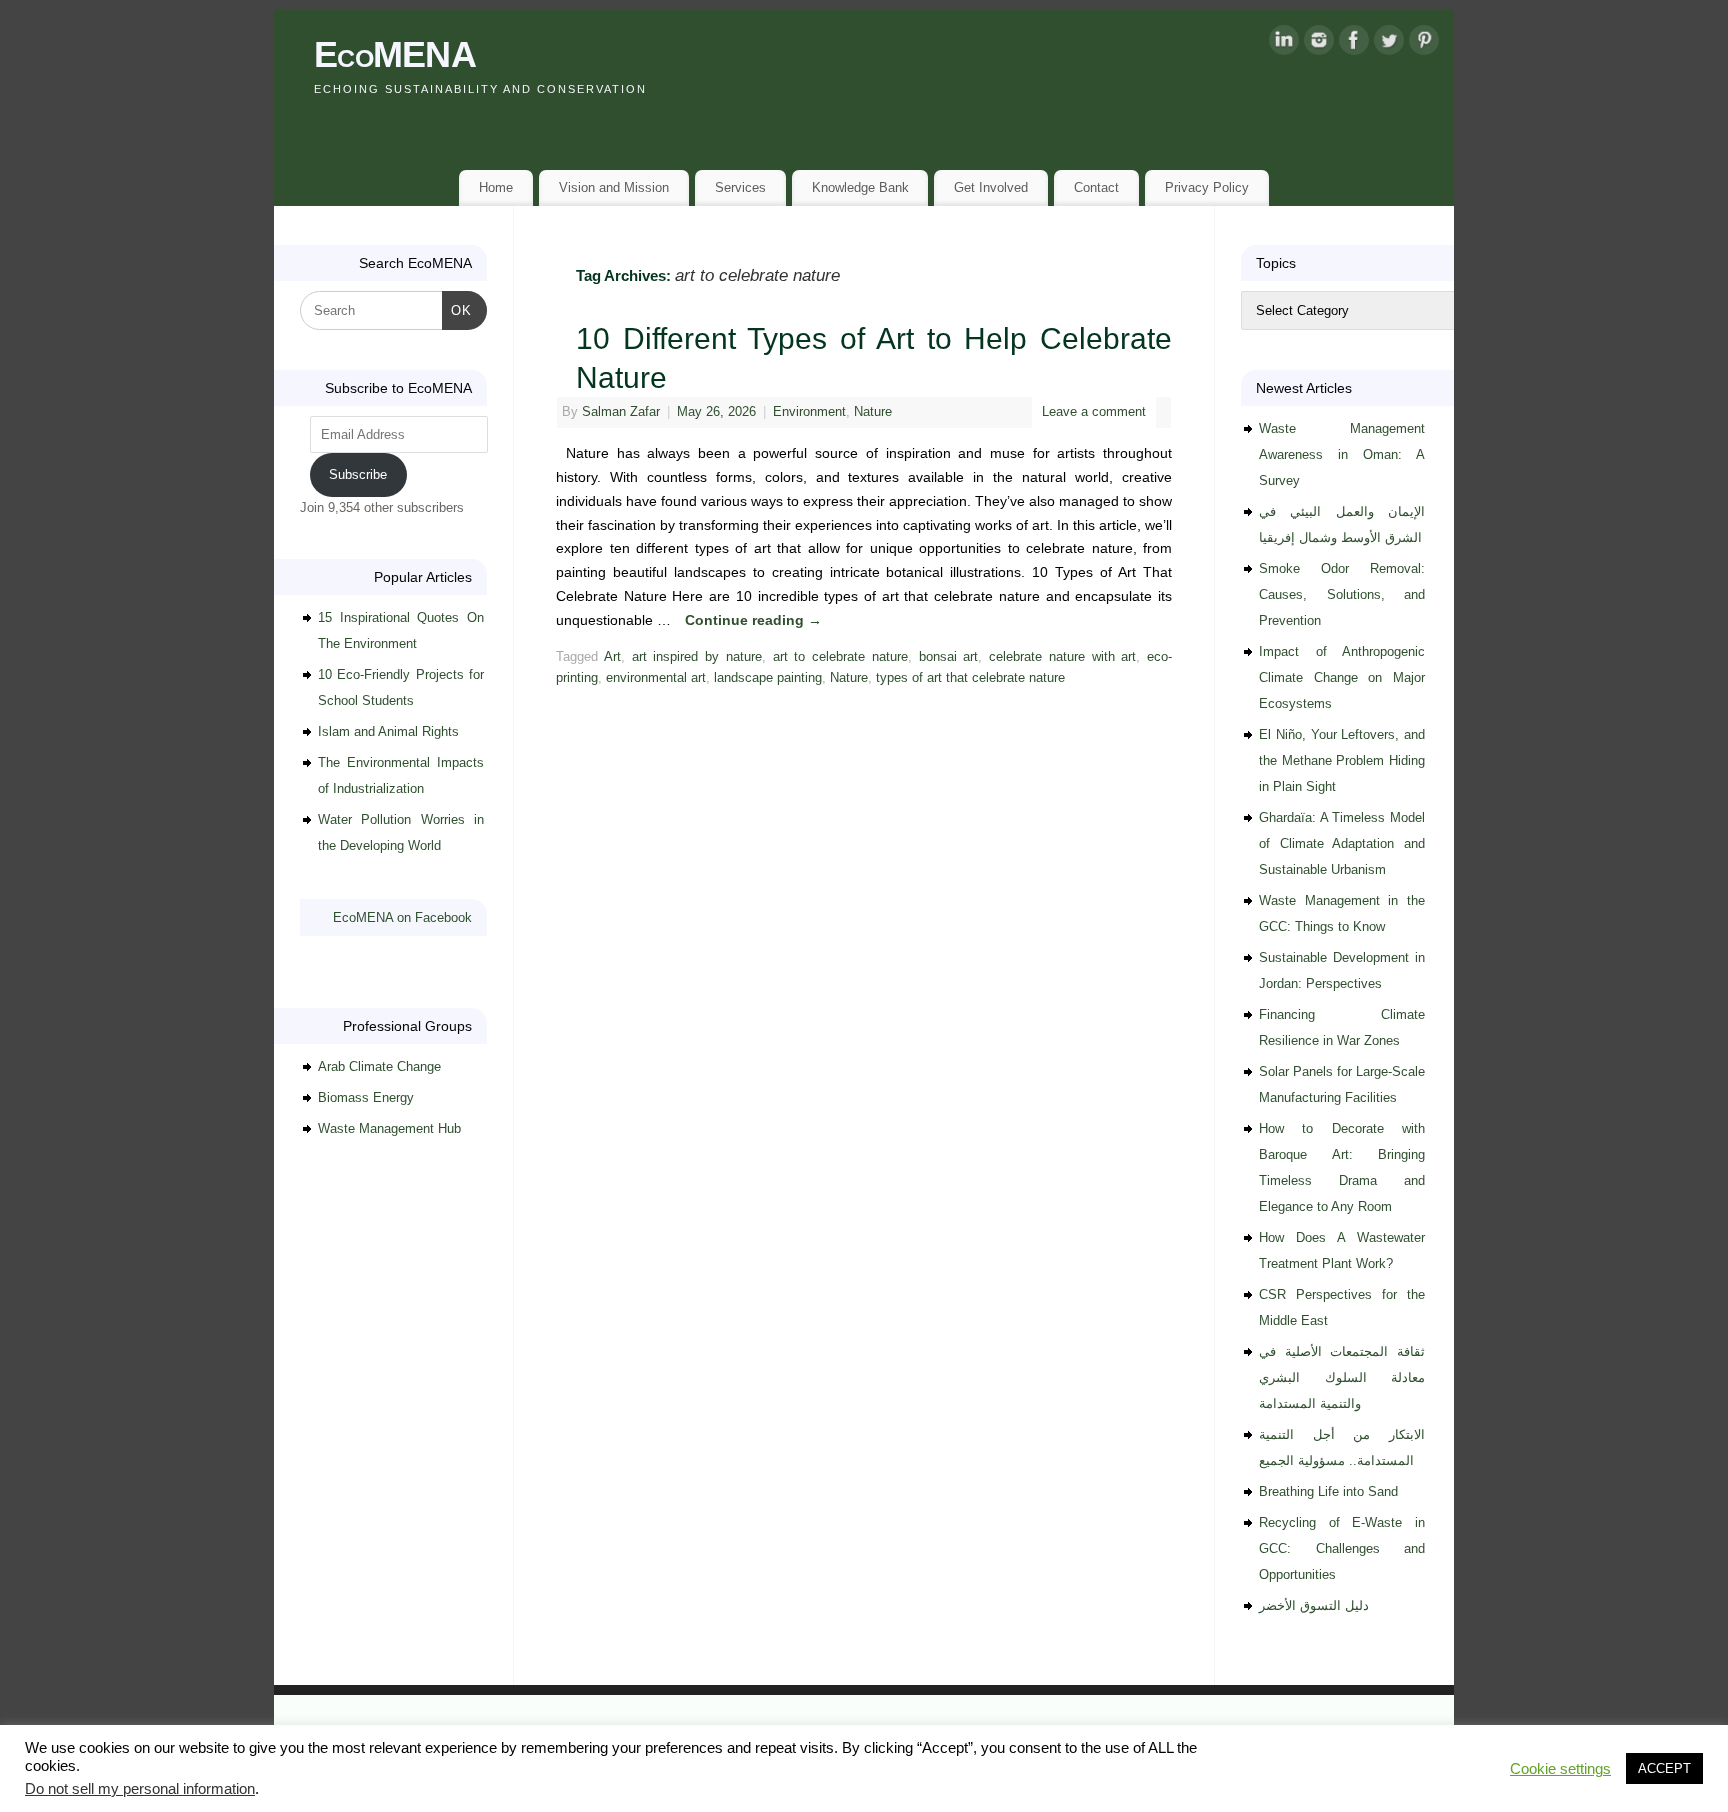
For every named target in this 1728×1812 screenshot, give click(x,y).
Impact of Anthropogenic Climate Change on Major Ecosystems (1342, 677)
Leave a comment (1094, 412)
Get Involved (991, 187)
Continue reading (753, 620)
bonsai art (949, 657)
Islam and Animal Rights (388, 731)
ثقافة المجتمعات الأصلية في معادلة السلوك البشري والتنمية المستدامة (1342, 1377)
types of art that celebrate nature (970, 678)
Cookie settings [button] (1560, 1769)
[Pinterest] (1424, 44)
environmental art (656, 678)
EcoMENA (395, 54)
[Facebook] (1354, 44)
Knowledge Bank (860, 187)
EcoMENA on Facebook (402, 917)
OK (457, 310)
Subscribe (358, 474)
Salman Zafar (621, 412)
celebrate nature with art (1062, 657)
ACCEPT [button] (1664, 1768)
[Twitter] (1389, 44)
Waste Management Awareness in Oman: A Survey (1342, 454)
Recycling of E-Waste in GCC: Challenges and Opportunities (1342, 1548)
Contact (1096, 187)
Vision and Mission (614, 187)
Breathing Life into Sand (1328, 1491)
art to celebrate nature (840, 657)
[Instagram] (1319, 44)
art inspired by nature (697, 657)
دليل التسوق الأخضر (1314, 1605)
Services (740, 187)
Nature (873, 412)
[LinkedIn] (1284, 44)
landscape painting (768, 678)
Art (612, 657)
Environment (809, 412)
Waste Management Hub (389, 1128)
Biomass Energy (366, 1097)
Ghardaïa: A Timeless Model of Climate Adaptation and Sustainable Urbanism (1342, 843)
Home (496, 187)
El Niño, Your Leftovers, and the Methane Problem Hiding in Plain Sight (1342, 760)
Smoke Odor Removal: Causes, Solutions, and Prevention (1342, 594)
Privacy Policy (1207, 187)
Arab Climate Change (379, 1066)
